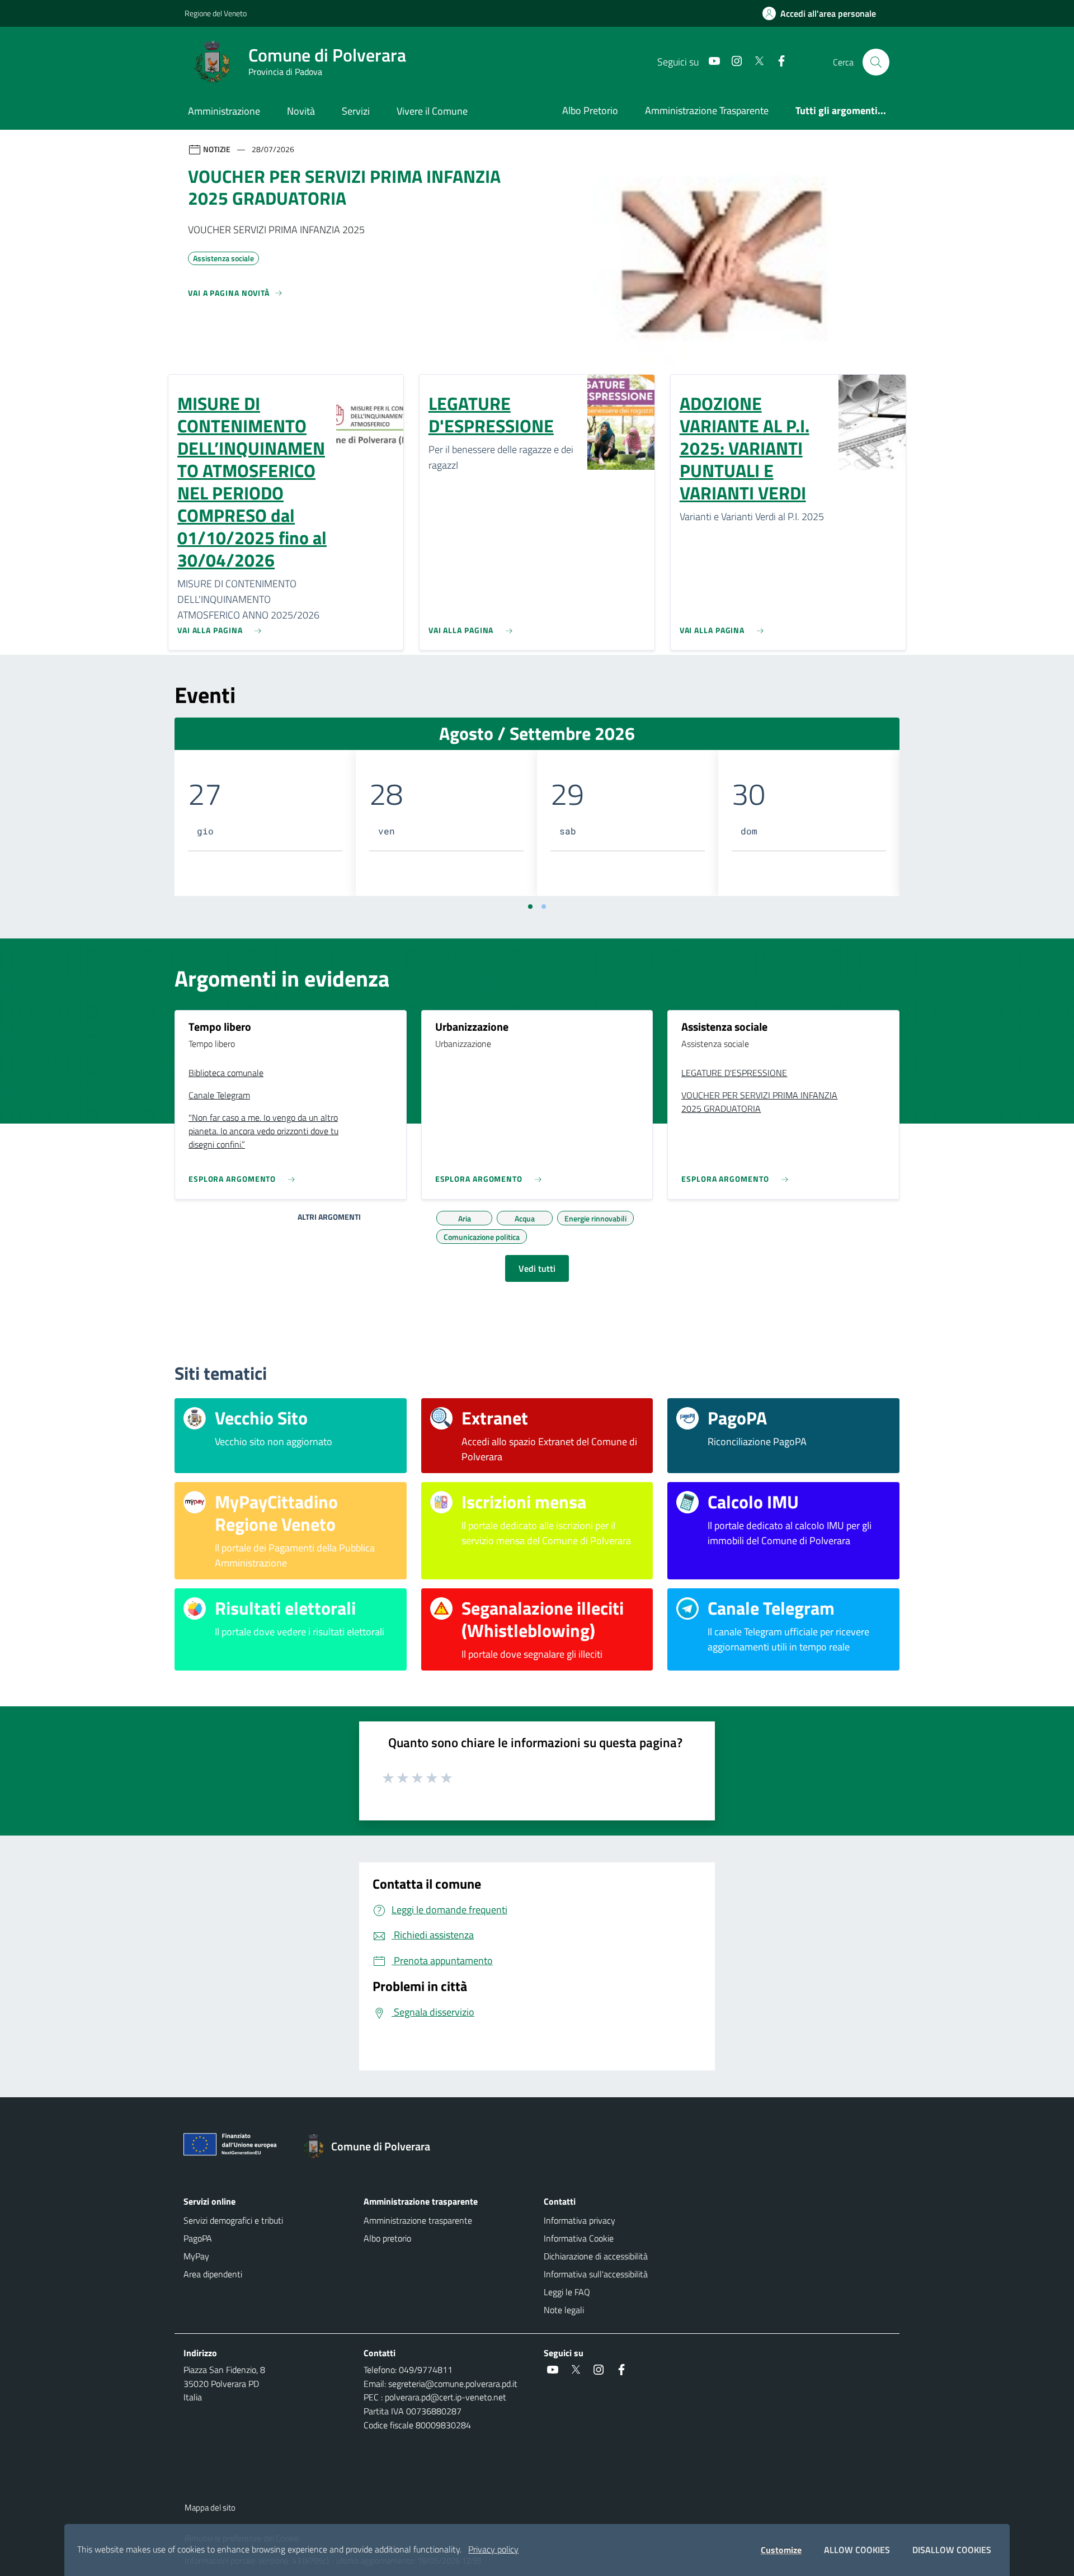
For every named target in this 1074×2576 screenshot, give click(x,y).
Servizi (356, 111)
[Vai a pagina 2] (544, 907)
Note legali (564, 2310)
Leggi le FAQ (567, 2292)
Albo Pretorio (590, 110)
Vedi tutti (537, 1268)
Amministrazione (224, 111)
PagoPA (198, 2238)
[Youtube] (710, 62)
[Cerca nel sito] (876, 62)
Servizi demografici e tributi (233, 2220)
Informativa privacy (580, 2220)
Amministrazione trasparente (418, 2220)
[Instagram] (732, 62)
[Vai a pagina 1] (530, 907)
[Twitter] (755, 62)
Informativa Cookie (579, 2238)
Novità (301, 111)
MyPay (196, 2256)
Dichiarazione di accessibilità (596, 2256)
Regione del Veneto (216, 13)
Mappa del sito (210, 2507)
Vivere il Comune (432, 111)
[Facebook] (777, 62)
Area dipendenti (213, 2274)
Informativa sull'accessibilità (596, 2274)
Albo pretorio (387, 2238)
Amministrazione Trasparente (707, 110)
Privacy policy (493, 2549)
